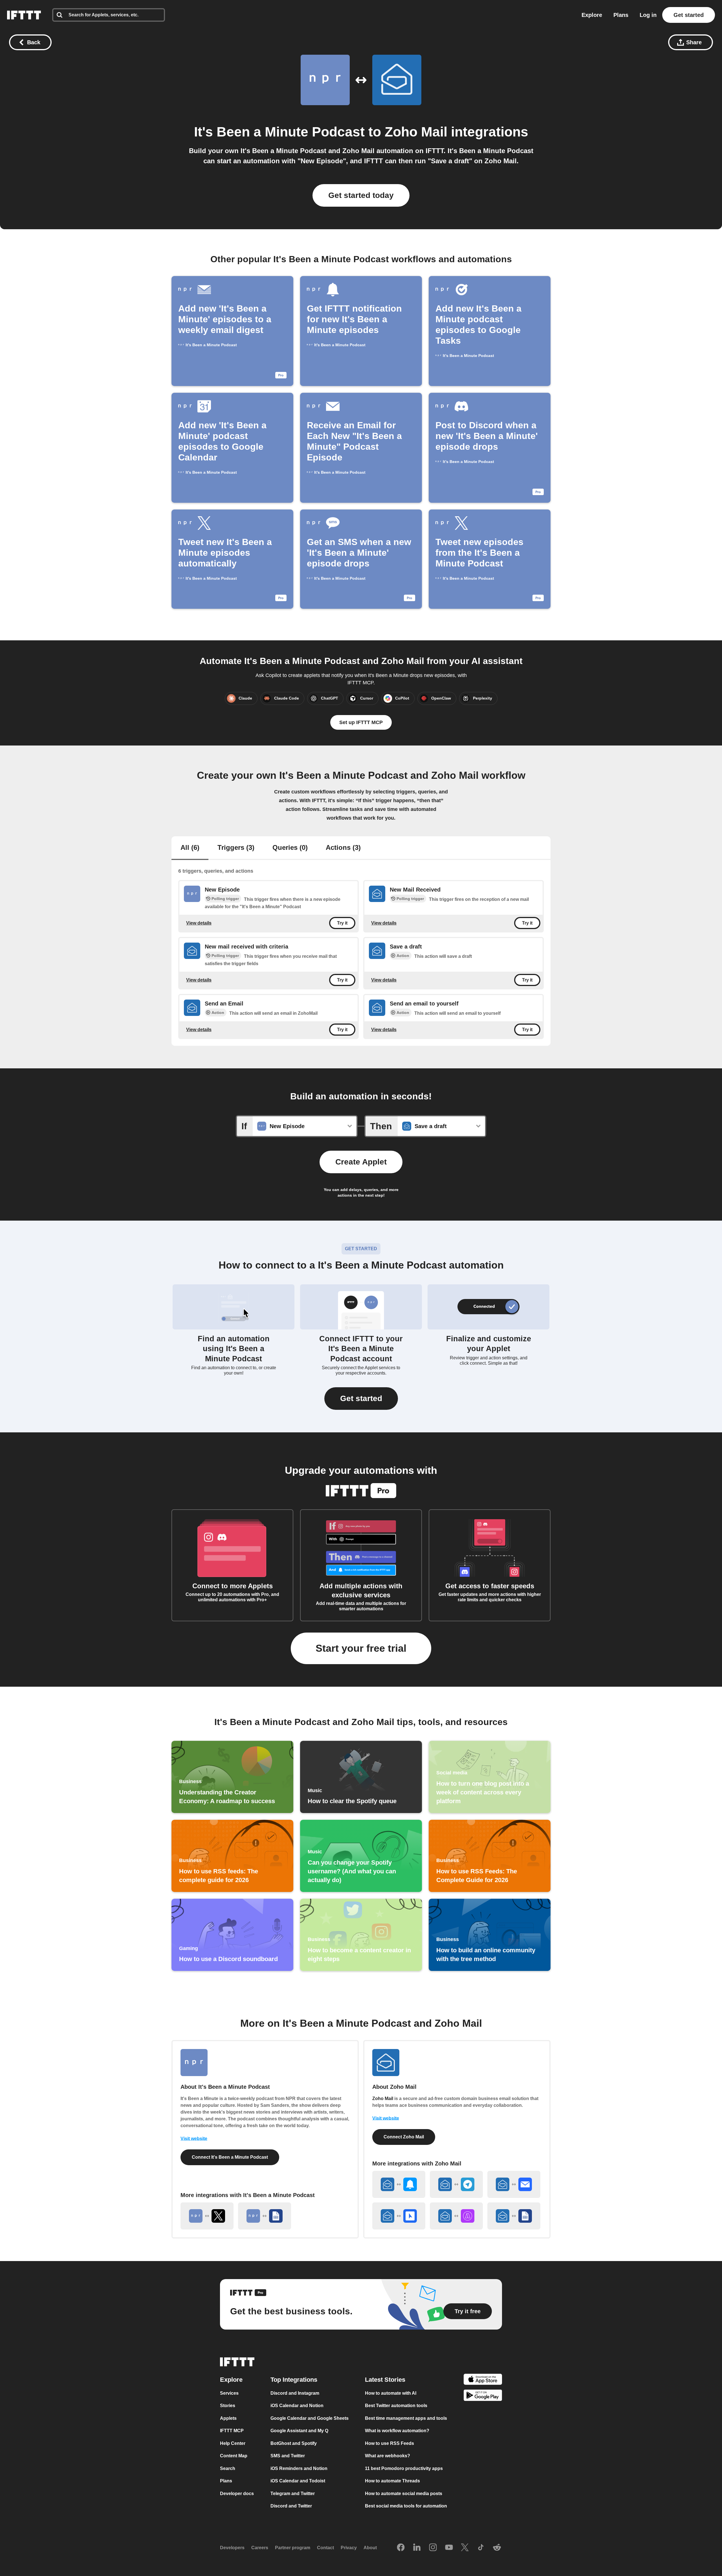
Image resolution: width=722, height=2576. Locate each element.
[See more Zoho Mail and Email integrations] (514, 2184)
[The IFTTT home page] (24, 15)
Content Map (234, 2456)
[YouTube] (449, 2548)
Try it (342, 923)
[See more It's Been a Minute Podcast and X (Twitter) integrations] (207, 2216)
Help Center (233, 2443)
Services (229, 2393)
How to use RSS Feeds (389, 2443)
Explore (592, 15)
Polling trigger (225, 899)
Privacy (349, 2548)
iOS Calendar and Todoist (298, 2481)
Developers (232, 2548)
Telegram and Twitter (293, 2494)
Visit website (194, 2139)
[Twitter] (465, 2548)
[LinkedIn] (417, 2548)
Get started (689, 15)
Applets (228, 2418)
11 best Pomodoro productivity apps (404, 2468)
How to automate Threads (392, 2481)
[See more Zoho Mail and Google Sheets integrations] (514, 2216)
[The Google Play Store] (483, 2396)
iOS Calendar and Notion (297, 2406)
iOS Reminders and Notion (299, 2468)
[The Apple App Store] (483, 2380)
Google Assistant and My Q (299, 2431)
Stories (228, 2406)
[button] (361, 1399)
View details (199, 923)
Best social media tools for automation (406, 2506)
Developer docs (237, 2494)
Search (228, 2468)
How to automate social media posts (404, 2494)
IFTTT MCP (232, 2431)
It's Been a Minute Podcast (279, 132)
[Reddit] (497, 2548)
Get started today (361, 195)
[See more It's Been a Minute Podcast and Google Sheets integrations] (265, 2216)
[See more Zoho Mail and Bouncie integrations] (399, 2216)
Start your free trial (361, 1648)
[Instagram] (433, 2548)
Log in (648, 15)
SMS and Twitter (288, 2456)
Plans (621, 15)
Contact (325, 2548)
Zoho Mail (416, 132)
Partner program (293, 2548)
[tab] (190, 848)
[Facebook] (401, 2548)
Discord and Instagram (295, 2393)
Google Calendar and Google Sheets (310, 2418)
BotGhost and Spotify (294, 2443)
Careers (260, 2548)
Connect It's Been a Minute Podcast (230, 2157)
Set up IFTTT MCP (361, 722)
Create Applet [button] (361, 1162)
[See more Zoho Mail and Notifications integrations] (399, 2184)
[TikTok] (481, 2548)
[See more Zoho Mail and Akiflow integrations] (456, 2216)
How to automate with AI (391, 2393)
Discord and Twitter (291, 2506)
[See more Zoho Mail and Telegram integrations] (456, 2184)
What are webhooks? (388, 2456)
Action (403, 956)
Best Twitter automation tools (396, 2406)
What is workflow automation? (397, 2431)
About (370, 2548)
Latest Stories (385, 2380)
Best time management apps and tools (406, 2418)
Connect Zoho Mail (404, 2137)
